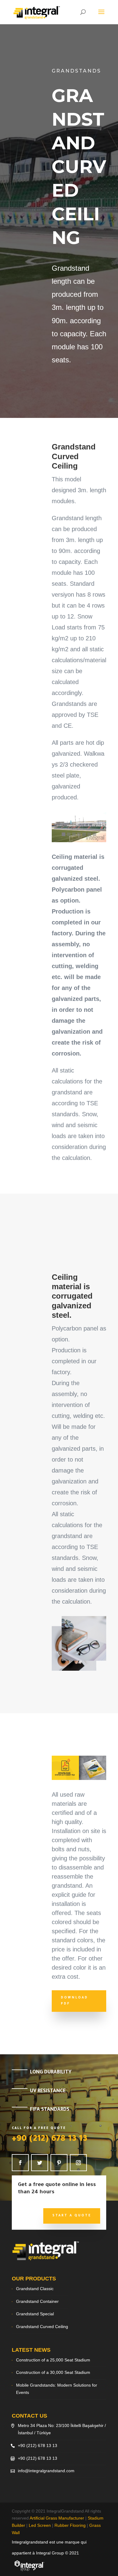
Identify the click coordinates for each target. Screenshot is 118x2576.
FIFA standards (50, 2110)
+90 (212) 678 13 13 (50, 2140)
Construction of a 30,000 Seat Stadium (53, 2372)
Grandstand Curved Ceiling (42, 2327)
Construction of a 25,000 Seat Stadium (53, 2360)
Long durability (51, 2073)
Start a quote (72, 2216)
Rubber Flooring (70, 2525)
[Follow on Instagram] (78, 2163)
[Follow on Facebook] (20, 2163)
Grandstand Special (35, 2314)
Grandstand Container (37, 2301)
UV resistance (48, 2091)
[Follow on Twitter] (40, 2163)
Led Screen (40, 2525)
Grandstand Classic (35, 2289)
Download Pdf (74, 2001)
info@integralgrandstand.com (46, 2471)
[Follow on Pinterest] (59, 2163)
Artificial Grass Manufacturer (57, 2518)
